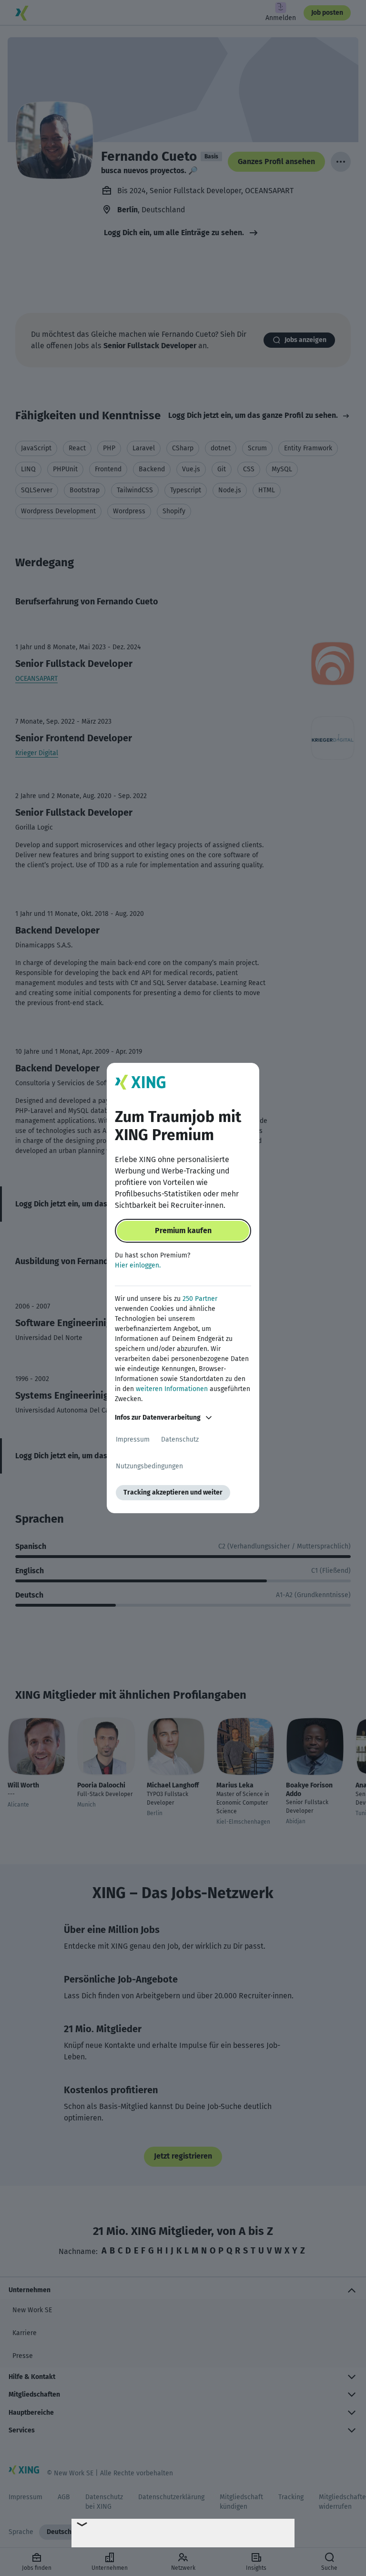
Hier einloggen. (138, 1265)
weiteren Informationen (172, 1389)
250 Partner (200, 1299)
